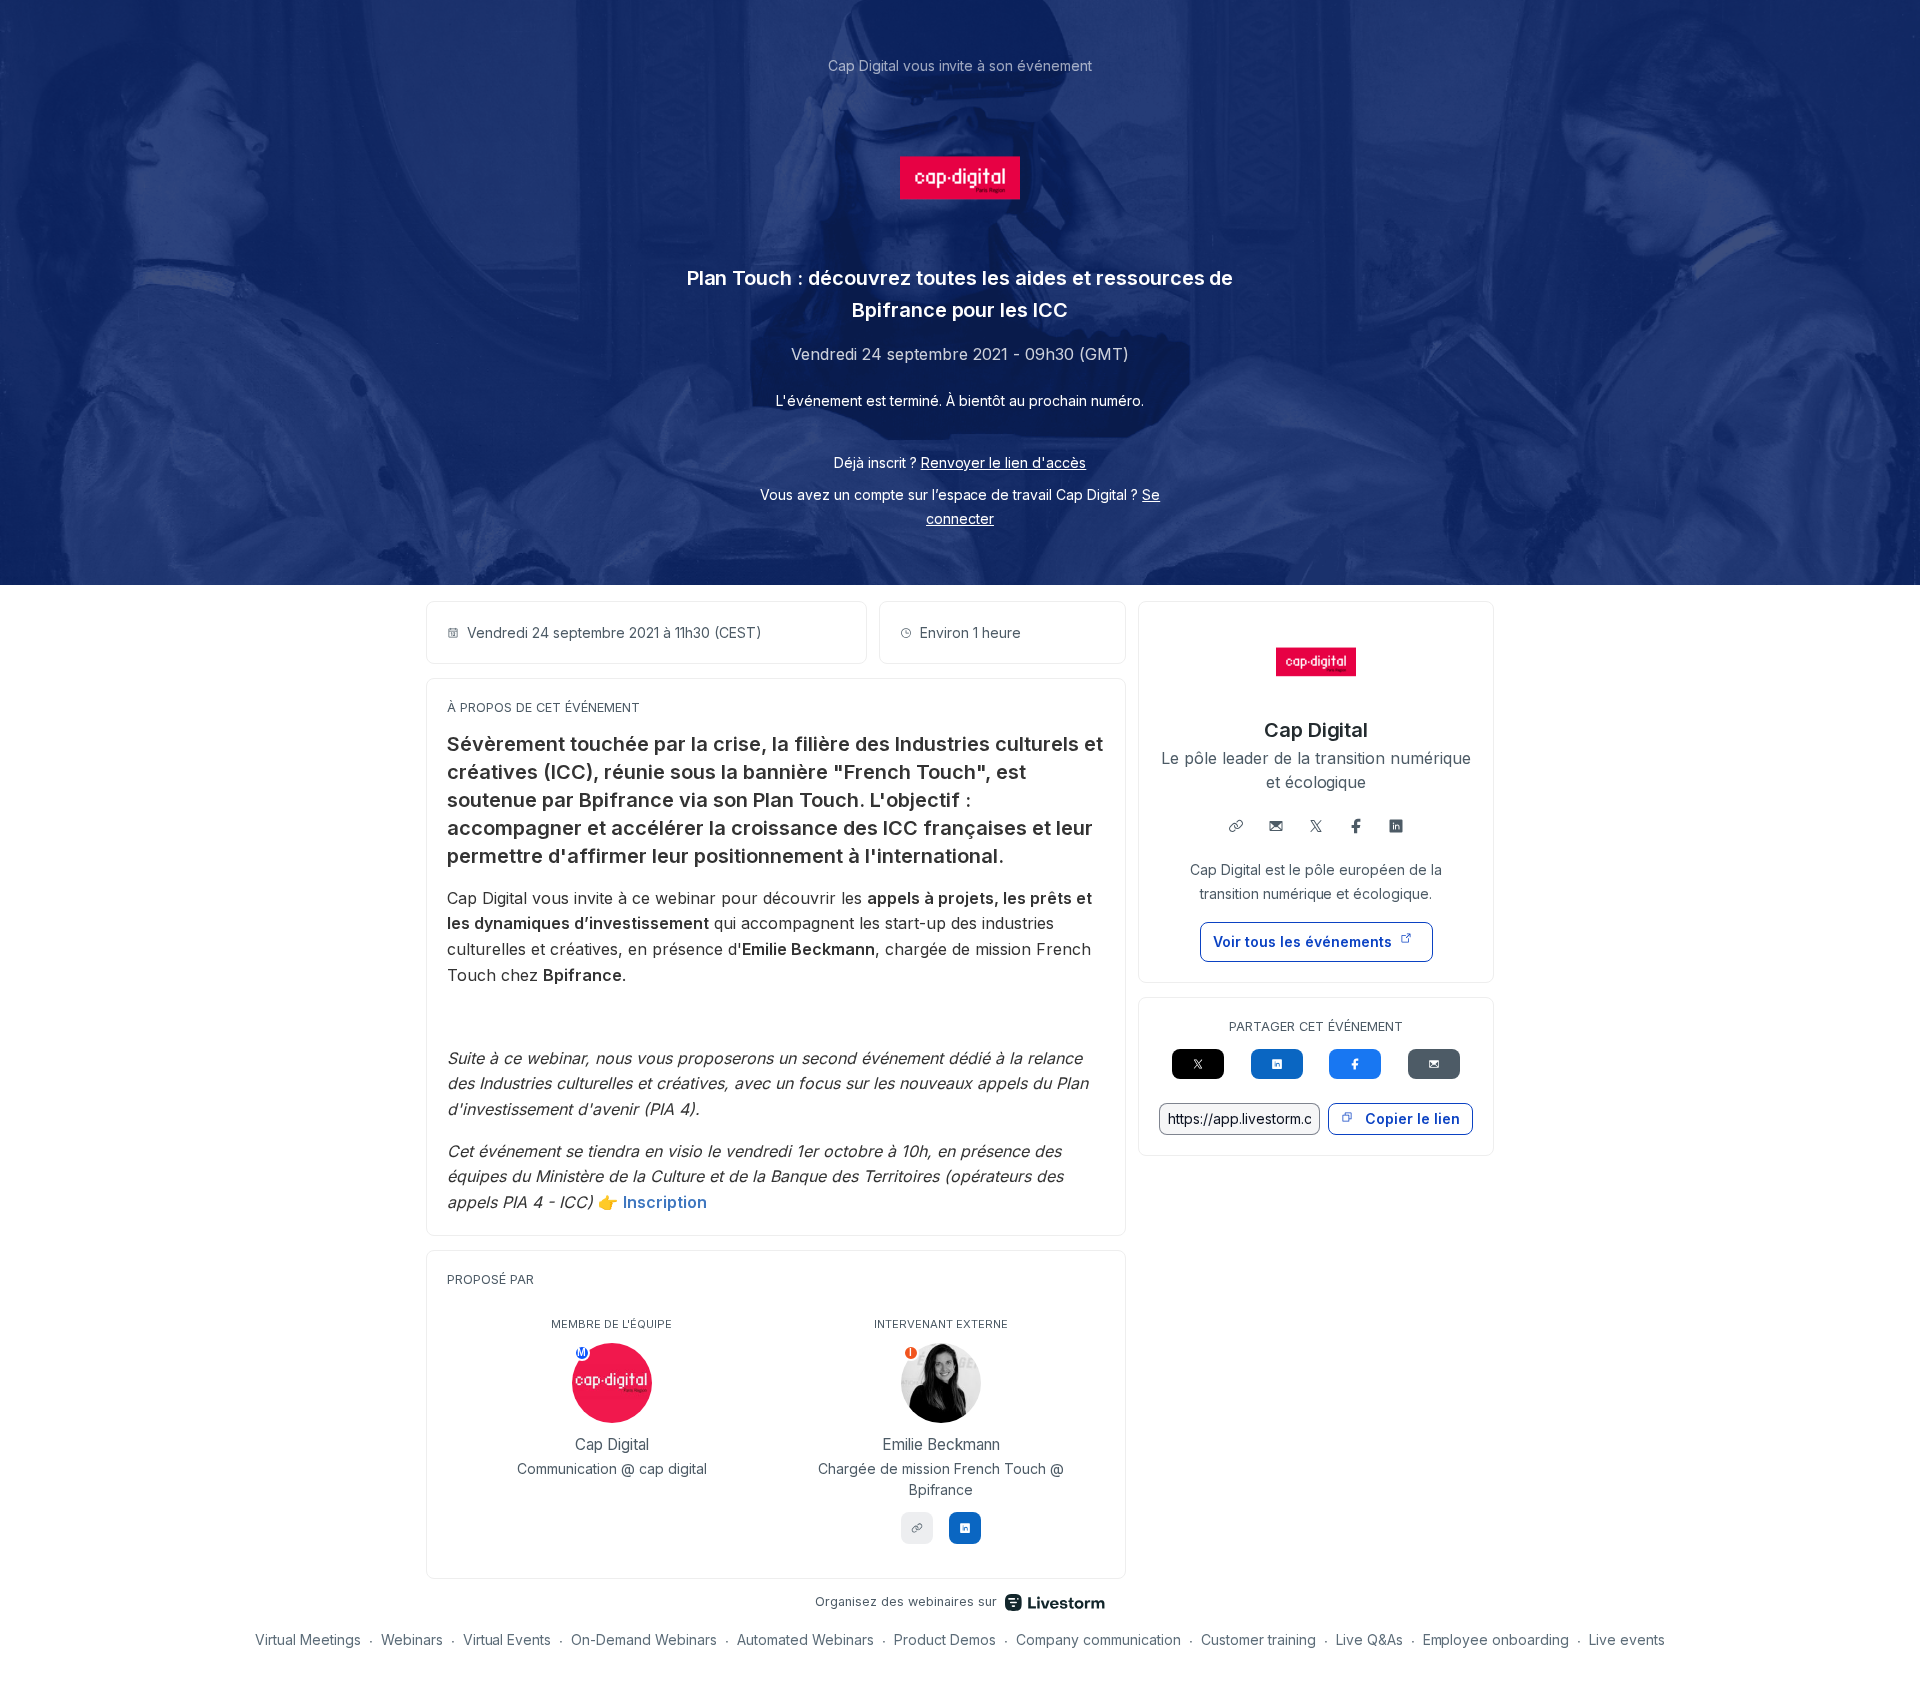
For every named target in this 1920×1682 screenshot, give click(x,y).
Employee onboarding (1496, 1639)
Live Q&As (1369, 1639)
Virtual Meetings (308, 1639)
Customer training (1258, 1639)
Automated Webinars (805, 1639)
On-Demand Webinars (644, 1639)
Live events (1627, 1639)
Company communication (1098, 1639)
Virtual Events (507, 1639)
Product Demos (945, 1639)
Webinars (412, 1639)
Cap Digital (1316, 730)
